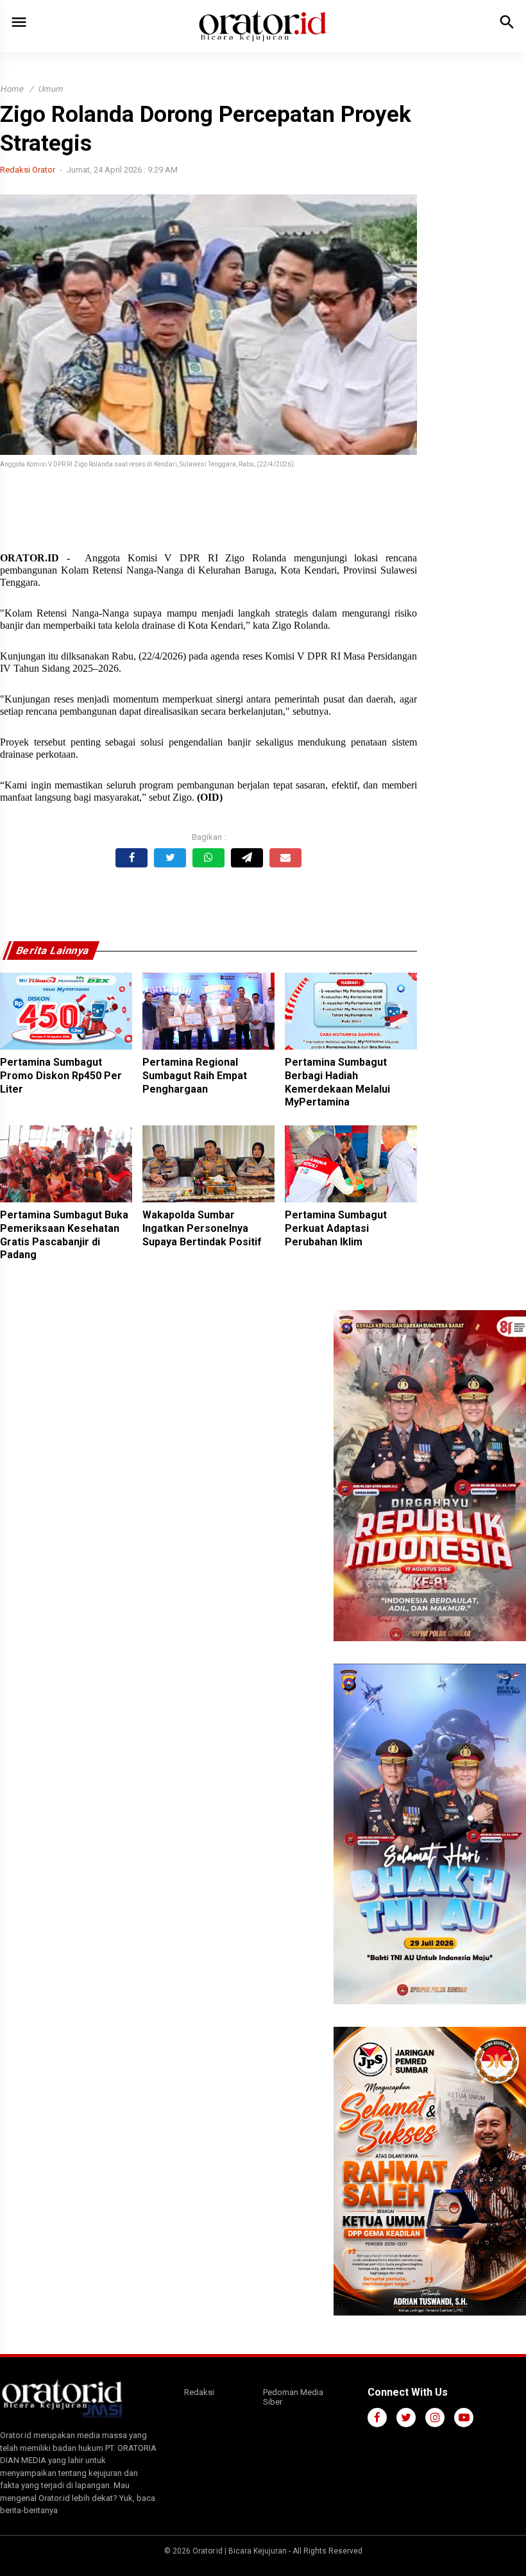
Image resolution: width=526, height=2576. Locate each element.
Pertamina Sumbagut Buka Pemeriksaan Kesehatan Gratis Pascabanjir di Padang (64, 1235)
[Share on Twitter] (170, 858)
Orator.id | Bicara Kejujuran (241, 2551)
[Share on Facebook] (131, 858)
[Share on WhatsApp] (208, 858)
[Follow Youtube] (464, 2418)
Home (12, 89)
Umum (50, 89)
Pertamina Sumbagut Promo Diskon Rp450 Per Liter (61, 1076)
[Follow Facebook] (377, 2418)
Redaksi (199, 2392)
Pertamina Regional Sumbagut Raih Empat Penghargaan (195, 1076)
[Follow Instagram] (435, 2418)
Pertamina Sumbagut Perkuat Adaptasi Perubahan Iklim (336, 1228)
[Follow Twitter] (406, 2418)
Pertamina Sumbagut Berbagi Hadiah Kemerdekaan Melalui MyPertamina (337, 1082)
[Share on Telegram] (247, 858)
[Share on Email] (285, 858)
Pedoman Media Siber (293, 2397)
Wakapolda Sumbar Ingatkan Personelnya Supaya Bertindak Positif (202, 1228)
